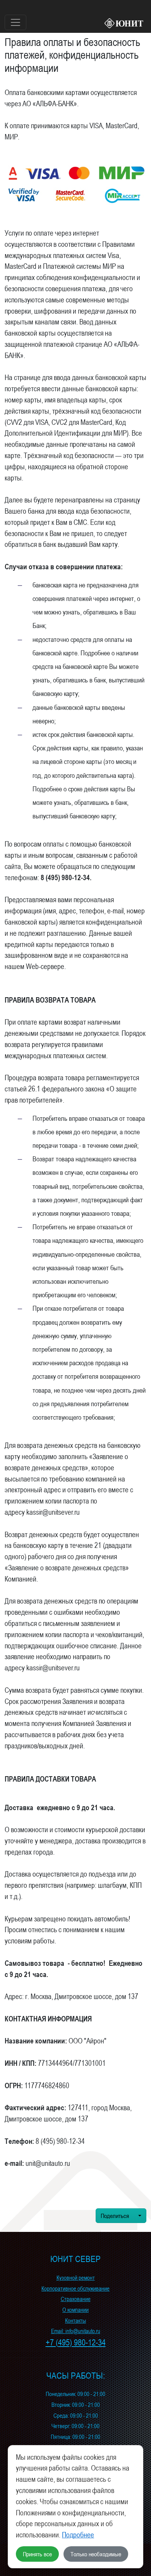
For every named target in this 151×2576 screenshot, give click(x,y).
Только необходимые (96, 2554)
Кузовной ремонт (76, 2278)
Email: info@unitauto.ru (76, 2331)
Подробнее (78, 2535)
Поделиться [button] (116, 2216)
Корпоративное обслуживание (75, 2288)
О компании (75, 2310)
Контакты (75, 2321)
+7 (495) (76, 2343)
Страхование (76, 2299)
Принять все (37, 2554)
